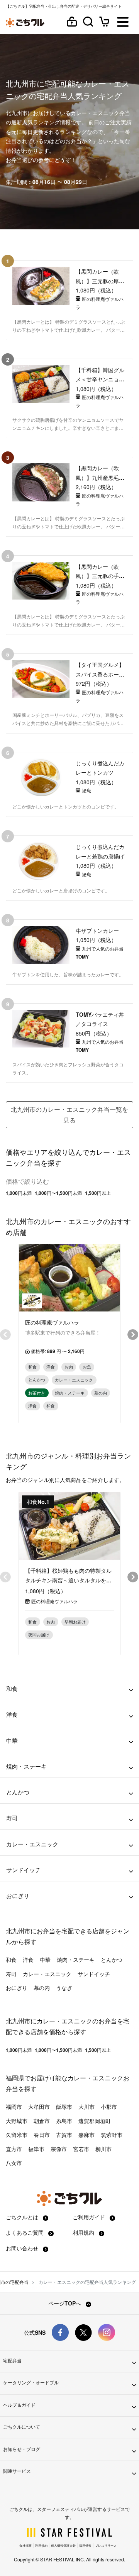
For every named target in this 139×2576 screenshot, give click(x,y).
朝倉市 (42, 2121)
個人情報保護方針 (63, 2545)
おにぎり (17, 1988)
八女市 (14, 2163)
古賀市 (64, 2135)
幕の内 (42, 1988)
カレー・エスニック (47, 1974)
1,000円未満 (19, 1193)
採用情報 (85, 2545)
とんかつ (112, 1960)
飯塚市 (64, 2107)
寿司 (11, 1974)
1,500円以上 (98, 1193)
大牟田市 (39, 2107)
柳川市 (103, 2149)
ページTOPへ (65, 2303)
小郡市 (109, 2107)
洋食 (28, 1960)
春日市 (42, 2135)
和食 (11, 1960)
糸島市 (64, 2121)
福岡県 (15, 2078)
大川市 (86, 2107)
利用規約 (84, 2232)
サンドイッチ (94, 1974)
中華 (45, 1960)
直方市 (14, 2149)
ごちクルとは (23, 2217)
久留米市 (17, 2135)
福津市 (36, 2149)
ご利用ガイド (90, 2217)
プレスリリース (106, 2545)
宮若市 (81, 2149)
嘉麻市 (86, 2135)
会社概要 (25, 2545)
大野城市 (17, 2121)
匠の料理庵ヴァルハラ (54, 1601)
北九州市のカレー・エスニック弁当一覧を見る (69, 1115)
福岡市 (14, 2107)
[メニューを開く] (123, 23)
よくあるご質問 (25, 2232)
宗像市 (59, 2149)
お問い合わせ (23, 2248)
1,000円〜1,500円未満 (58, 1193)
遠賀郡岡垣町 (95, 2121)
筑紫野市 (112, 2135)
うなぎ (64, 1988)
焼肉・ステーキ (76, 1960)
